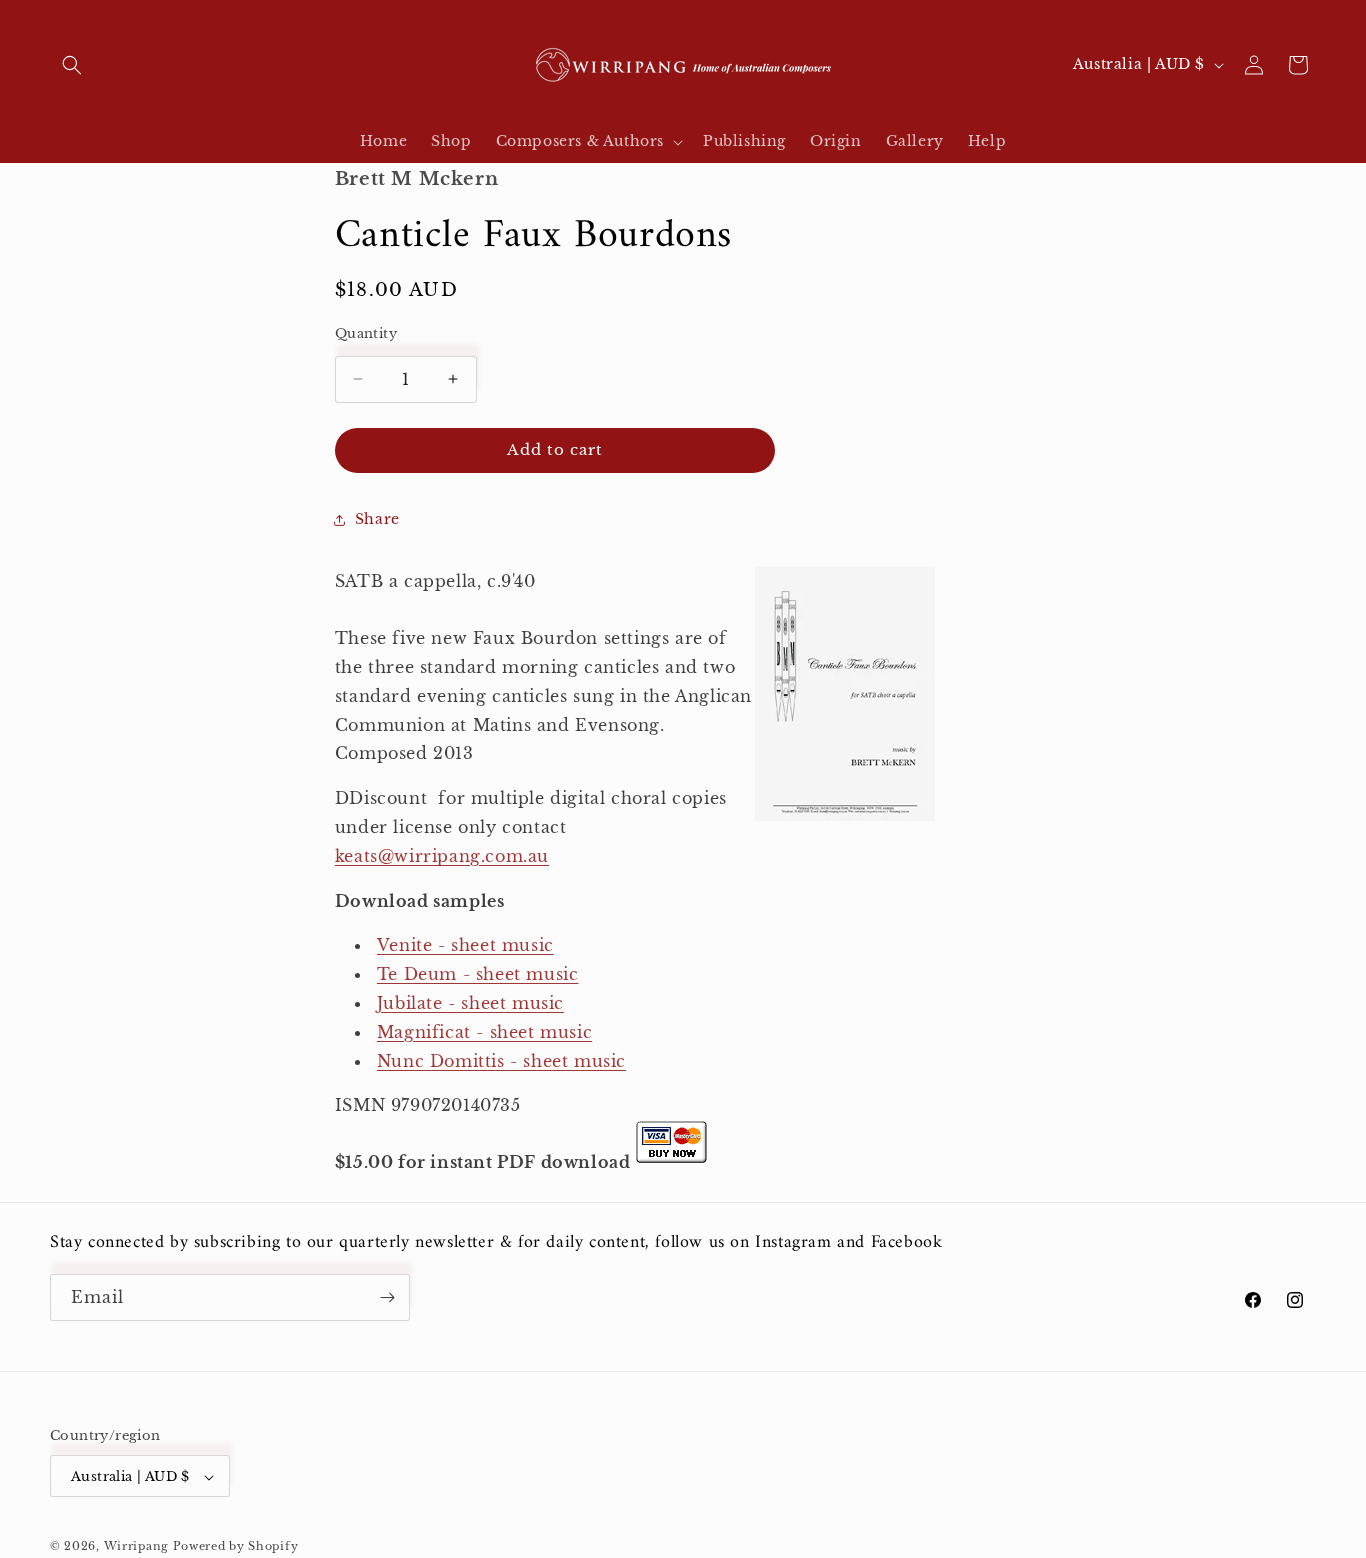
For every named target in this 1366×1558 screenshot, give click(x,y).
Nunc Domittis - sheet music (501, 1061)
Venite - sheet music (465, 945)
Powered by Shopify (236, 1547)
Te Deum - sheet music (478, 974)
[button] (72, 65)
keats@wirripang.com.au (442, 856)
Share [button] (377, 519)
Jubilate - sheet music (470, 1003)
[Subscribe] (387, 1297)
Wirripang (136, 1547)
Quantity (366, 333)
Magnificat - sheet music (484, 1032)
